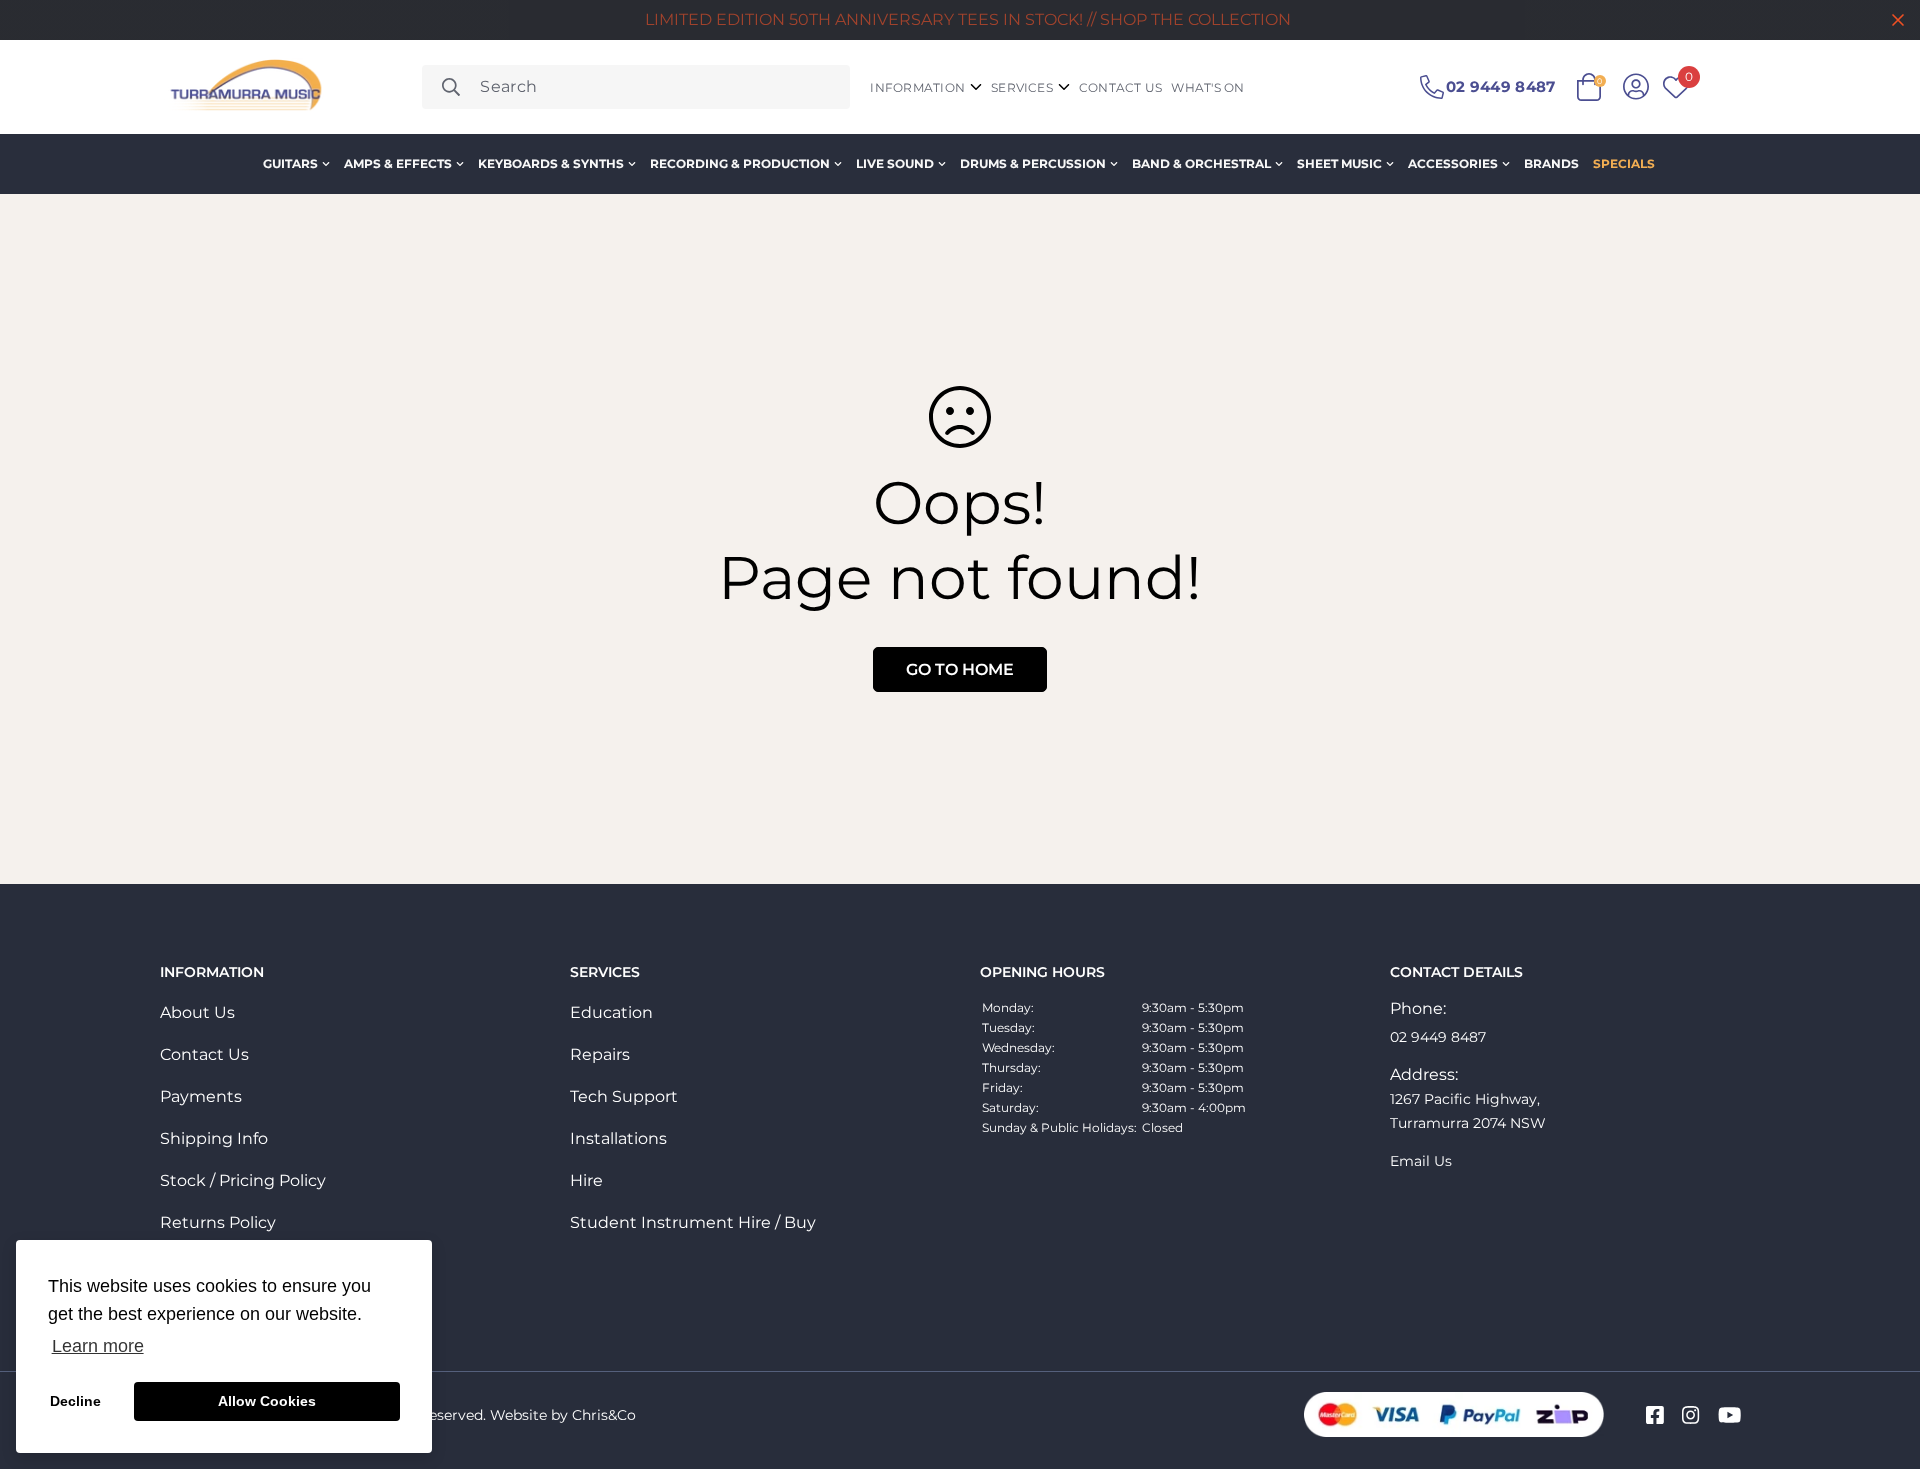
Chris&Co (604, 1415)
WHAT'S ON (1207, 87)
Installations (618, 1138)
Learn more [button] (98, 1346)
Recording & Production (740, 163)
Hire (586, 1180)
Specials (1624, 163)
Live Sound (895, 163)
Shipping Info (214, 1138)
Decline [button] (75, 1401)
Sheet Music (1339, 163)
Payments (201, 1096)
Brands (1551, 163)
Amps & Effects (398, 163)
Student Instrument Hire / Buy (693, 1222)
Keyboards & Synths (551, 163)
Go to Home (960, 669)
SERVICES (1022, 87)
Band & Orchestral (1201, 163)
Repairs (600, 1054)
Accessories (1453, 163)
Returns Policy (218, 1222)
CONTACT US (1120, 87)
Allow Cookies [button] (267, 1401)
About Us (197, 1012)
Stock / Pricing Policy (243, 1180)
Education (611, 1012)
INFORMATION (917, 87)
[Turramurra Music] (243, 87)
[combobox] (636, 87)
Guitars (290, 163)
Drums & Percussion (1033, 163)
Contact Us (204, 1054)
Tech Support (624, 1096)
